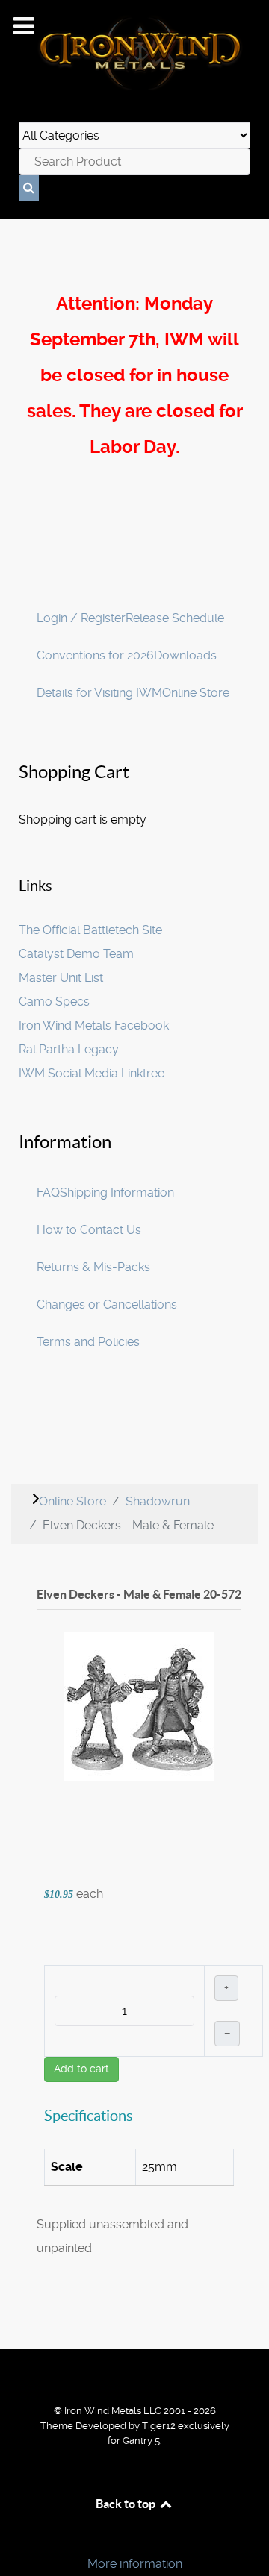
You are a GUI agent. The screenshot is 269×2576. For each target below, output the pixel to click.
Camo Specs (54, 1002)
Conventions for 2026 (95, 655)
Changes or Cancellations (107, 1304)
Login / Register (81, 618)
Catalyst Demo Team (76, 954)
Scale (67, 2167)
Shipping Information (117, 1193)
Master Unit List (61, 978)
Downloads (185, 655)
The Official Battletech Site (90, 930)
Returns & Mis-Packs (93, 1267)
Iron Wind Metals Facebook (94, 1025)
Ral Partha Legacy (69, 1049)
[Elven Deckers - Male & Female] (139, 1707)
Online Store (196, 693)
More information (135, 2564)
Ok (16, 2538)
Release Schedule (175, 618)
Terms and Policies (88, 1342)
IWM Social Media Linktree (92, 1073)
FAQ (48, 1193)
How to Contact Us (89, 1230)
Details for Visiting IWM (99, 693)
